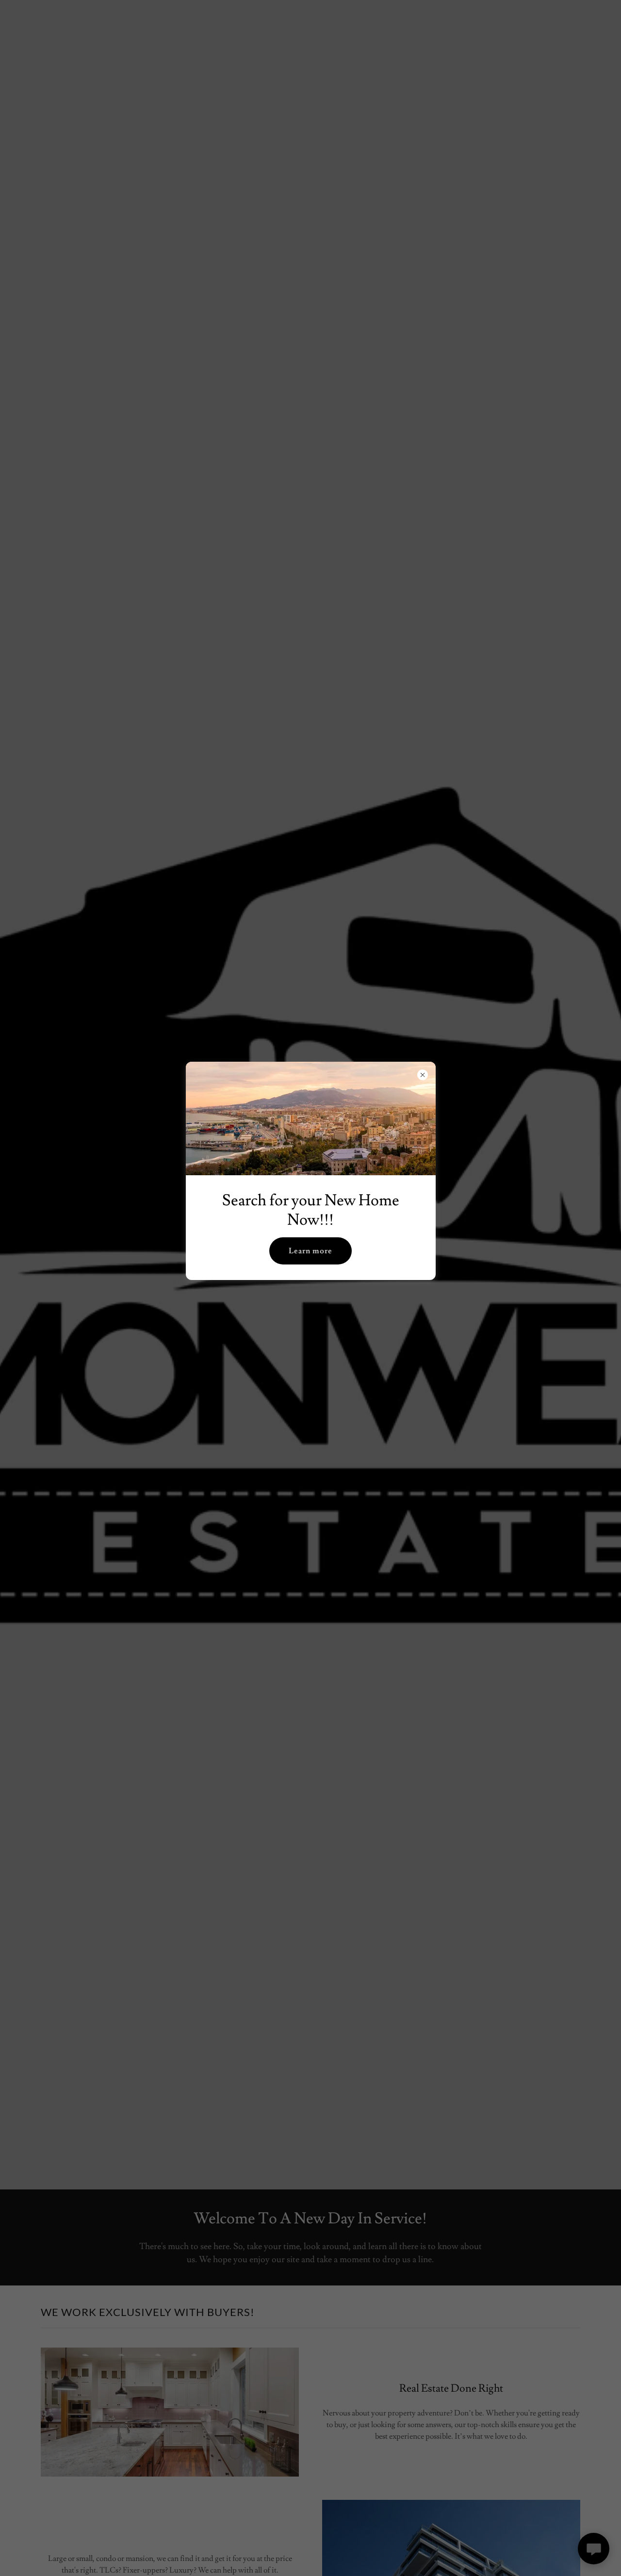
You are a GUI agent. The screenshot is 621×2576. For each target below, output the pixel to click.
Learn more (310, 1251)
